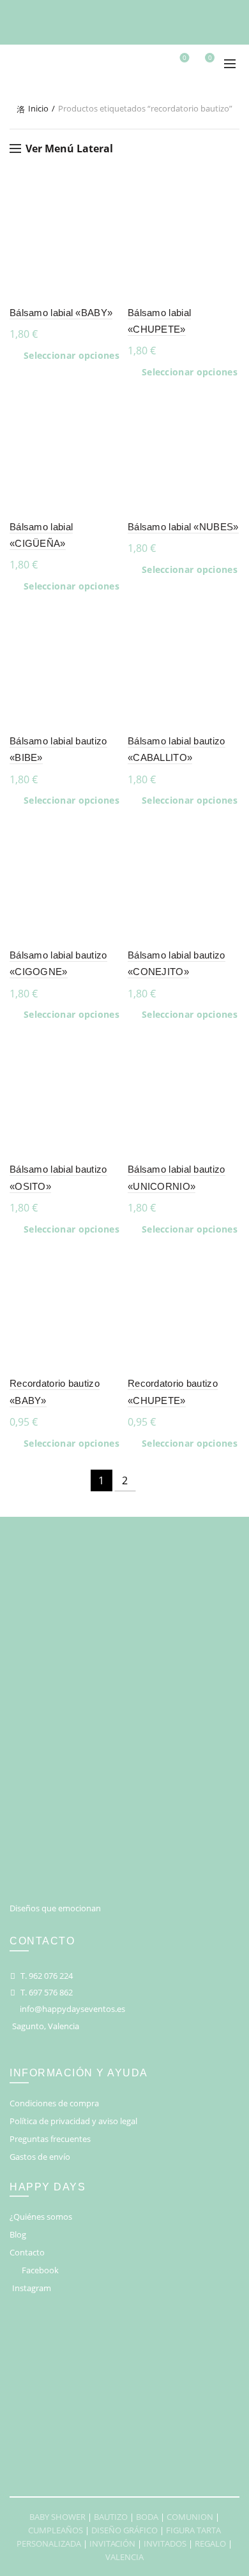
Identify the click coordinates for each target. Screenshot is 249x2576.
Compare (110, 218)
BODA (147, 2517)
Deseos (185, 58)
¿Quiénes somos (41, 2217)
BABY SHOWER (57, 2517)
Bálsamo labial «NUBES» (183, 527)
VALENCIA (124, 2557)
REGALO (210, 2543)
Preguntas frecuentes (50, 2139)
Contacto (27, 2252)
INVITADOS (165, 2543)
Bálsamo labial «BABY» (61, 313)
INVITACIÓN (112, 2543)
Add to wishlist (110, 195)
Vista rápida (110, 240)
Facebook (40, 2270)
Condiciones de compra (54, 2103)
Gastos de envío (40, 2157)
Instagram (32, 2288)
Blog (18, 2234)
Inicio (38, 108)
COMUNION (190, 2517)
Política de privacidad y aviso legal (73, 2121)
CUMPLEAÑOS (56, 2530)
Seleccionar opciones (72, 356)
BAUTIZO (111, 2517)
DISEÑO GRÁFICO (124, 2530)
